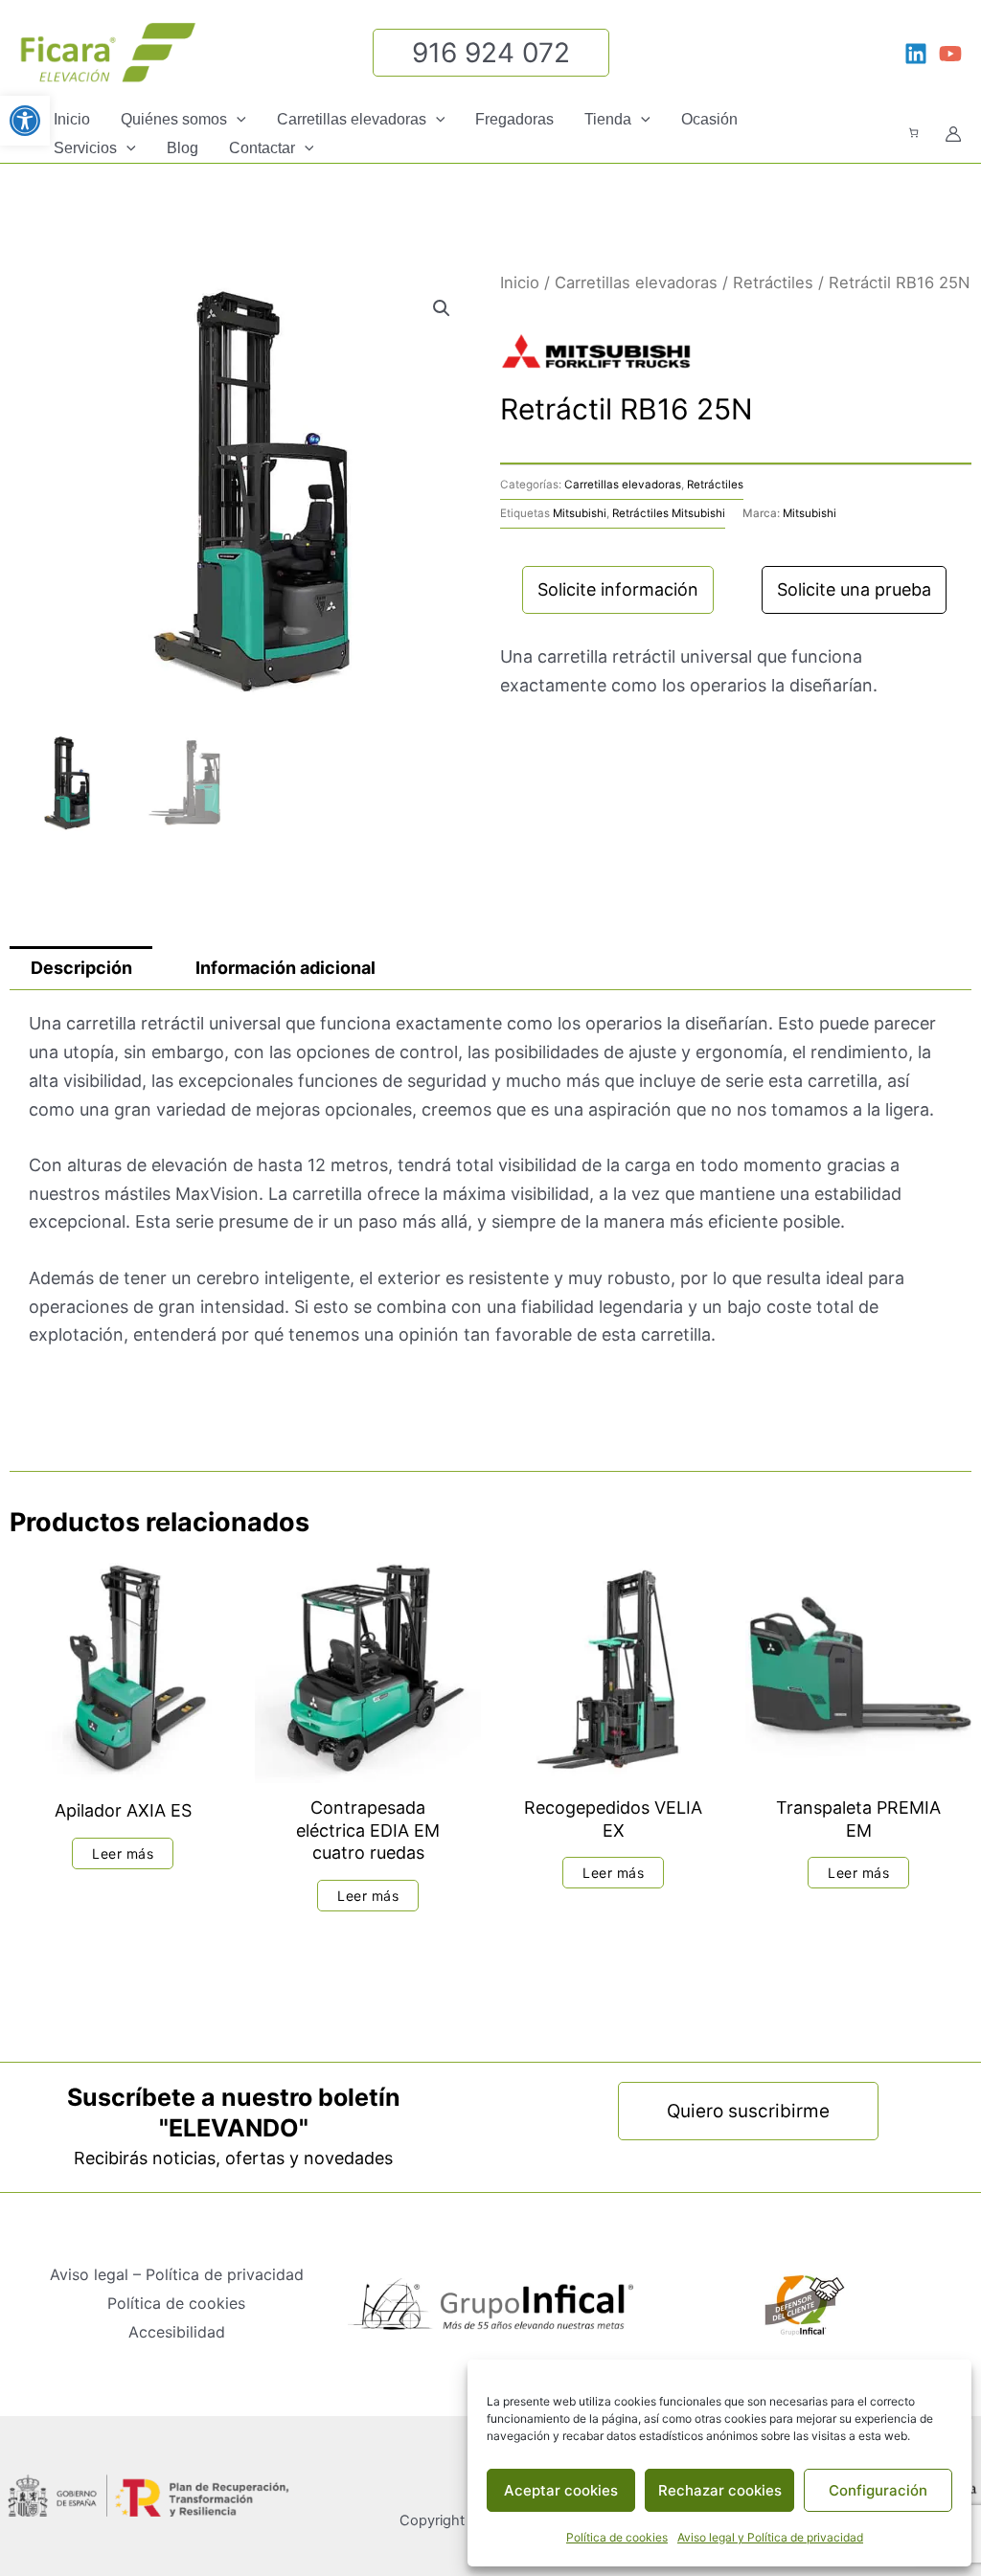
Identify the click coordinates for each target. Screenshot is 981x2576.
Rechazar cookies (720, 2490)
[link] (25, 121)
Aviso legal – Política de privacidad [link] (177, 2274)
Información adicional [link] (285, 968)
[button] (237, 120)
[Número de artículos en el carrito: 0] (913, 133)
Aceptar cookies (561, 2490)
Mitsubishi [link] (580, 513)
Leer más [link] (123, 1853)
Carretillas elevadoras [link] (636, 282)
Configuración (878, 2490)
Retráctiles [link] (773, 282)
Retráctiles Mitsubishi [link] (669, 513)
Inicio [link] (520, 282)
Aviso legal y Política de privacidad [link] (770, 2537)
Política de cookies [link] (617, 2537)
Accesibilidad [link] (177, 2332)
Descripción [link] (81, 968)
